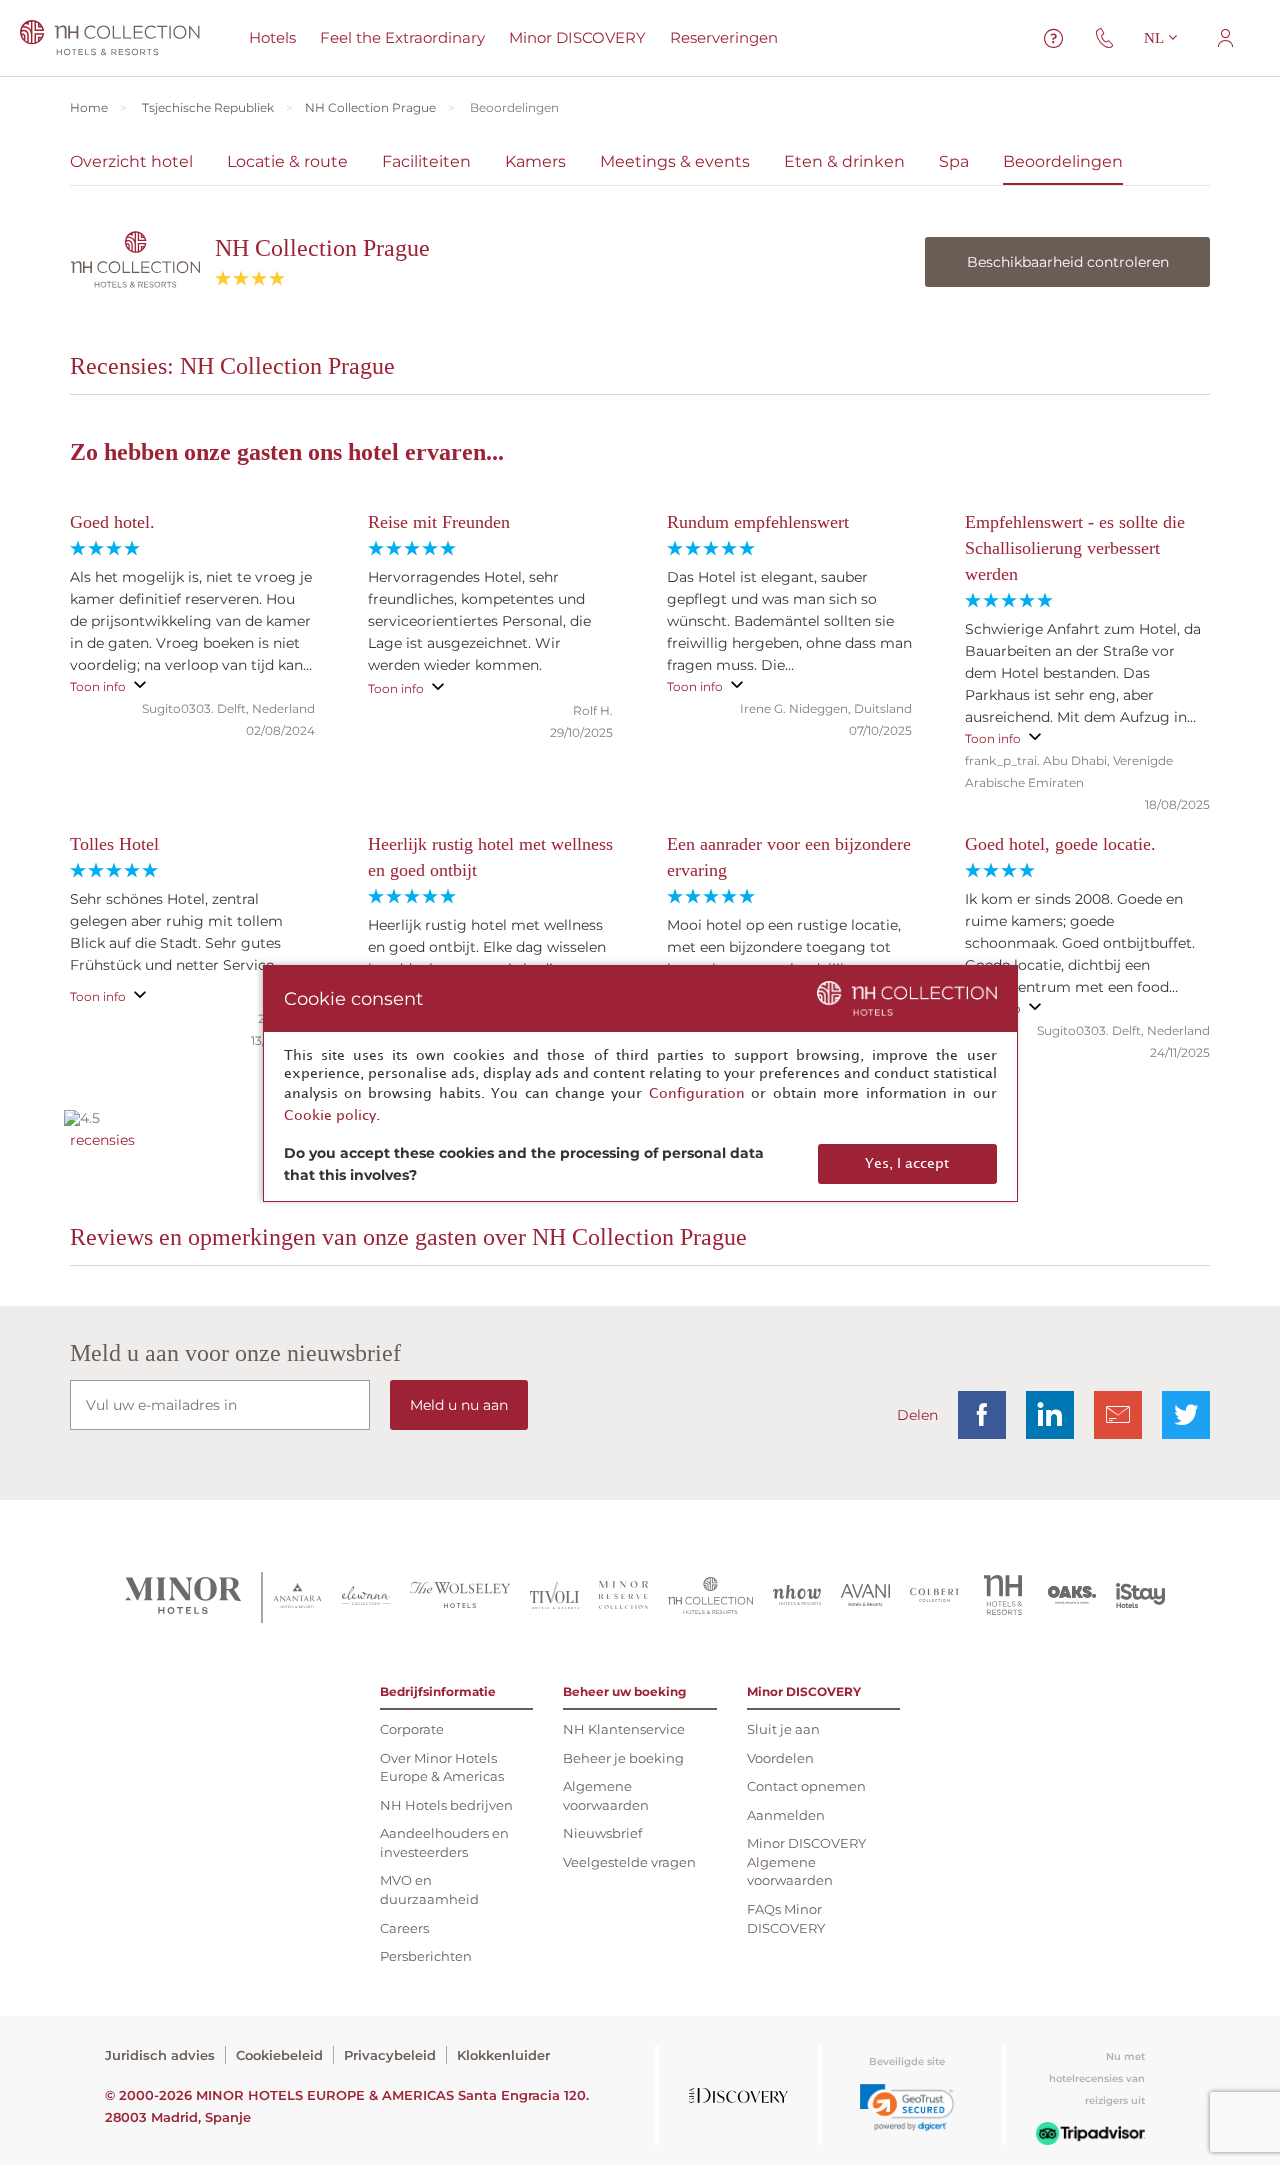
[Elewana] (366, 1597)
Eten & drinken (844, 161)
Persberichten (426, 1956)
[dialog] (640, 1083)
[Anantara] (297, 1598)
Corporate (412, 1729)
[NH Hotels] (1003, 1597)
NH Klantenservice (624, 1729)
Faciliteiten (426, 161)
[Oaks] (1072, 1597)
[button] (907, 2107)
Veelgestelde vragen (629, 1862)
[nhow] (797, 1597)
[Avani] (865, 1597)
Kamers (535, 161)
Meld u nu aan (459, 1405)
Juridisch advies (160, 2055)
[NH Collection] (710, 1598)
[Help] (1054, 38)
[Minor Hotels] (183, 1598)
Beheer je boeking (623, 1758)
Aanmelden (786, 1815)
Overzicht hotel (131, 161)
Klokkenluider (503, 2055)
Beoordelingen (1063, 161)
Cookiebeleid (279, 2055)
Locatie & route (287, 161)
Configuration (697, 1093)
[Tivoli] (554, 1598)
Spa (954, 161)
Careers (404, 1928)
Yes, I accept (907, 1163)
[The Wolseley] (460, 1597)
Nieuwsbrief (602, 1833)
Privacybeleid (390, 2055)
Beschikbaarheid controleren (1068, 262)
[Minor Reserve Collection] (623, 1597)
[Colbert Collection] (934, 1597)
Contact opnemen (806, 1786)
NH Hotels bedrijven (446, 1805)
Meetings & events (675, 161)
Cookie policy (330, 1115)
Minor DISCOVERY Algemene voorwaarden (806, 1861)
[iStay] (1140, 1598)
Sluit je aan (783, 1729)
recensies (102, 1140)
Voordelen (780, 1758)
